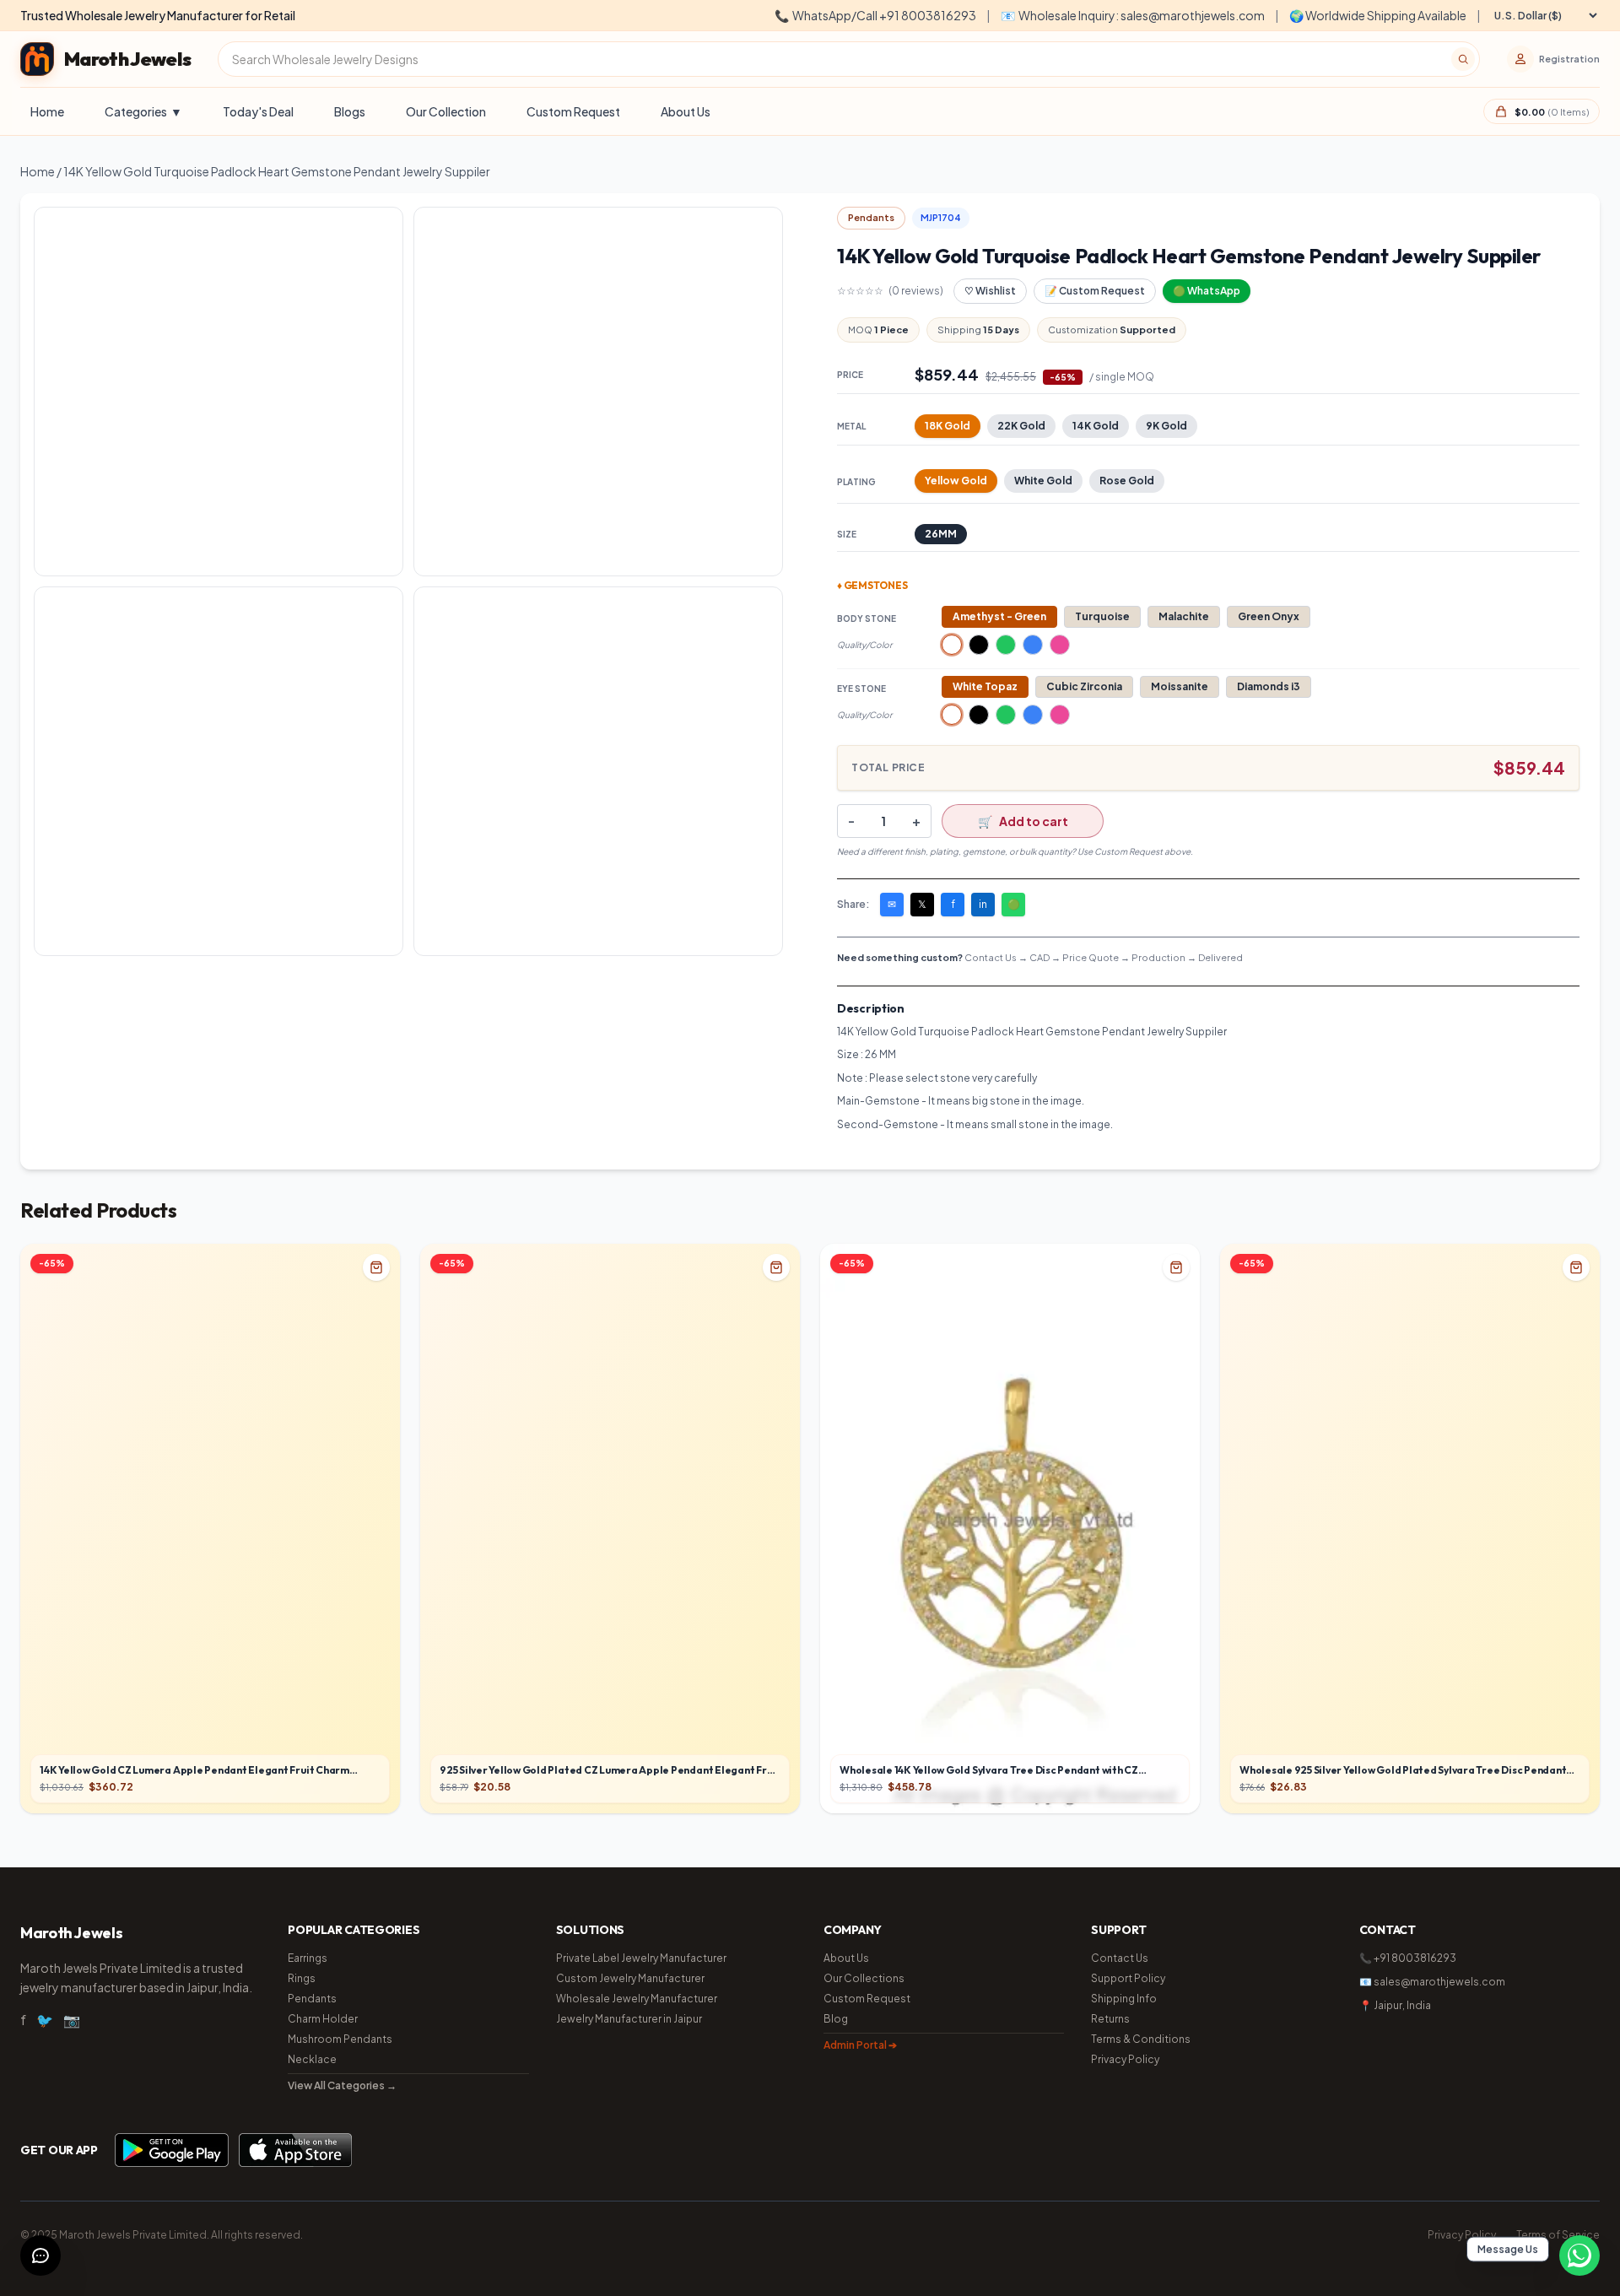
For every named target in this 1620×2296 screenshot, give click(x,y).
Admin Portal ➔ (860, 2045)
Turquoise (1102, 616)
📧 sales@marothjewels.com (1432, 1982)
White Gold (1043, 481)
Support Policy (1128, 1978)
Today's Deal (258, 111)
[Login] (1520, 59)
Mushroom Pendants (340, 2039)
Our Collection (446, 111)
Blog (836, 2019)
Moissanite (1180, 686)
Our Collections (864, 1978)
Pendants (312, 1999)
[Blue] (1033, 645)
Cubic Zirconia (1084, 686)
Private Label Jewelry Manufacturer (641, 1958)
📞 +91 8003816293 (1408, 1958)
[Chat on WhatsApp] (1579, 2255)
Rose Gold (1127, 481)
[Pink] (1060, 645)
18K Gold (948, 426)
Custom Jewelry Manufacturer (630, 1978)
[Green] (1006, 645)
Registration (1569, 59)
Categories (143, 111)
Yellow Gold (956, 481)
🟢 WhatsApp (1207, 291)
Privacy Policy (1125, 2059)
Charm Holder (323, 2019)
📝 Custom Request (1095, 291)
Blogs (350, 111)
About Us (686, 111)
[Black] (979, 645)
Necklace (312, 2059)
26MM (941, 534)
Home (47, 111)
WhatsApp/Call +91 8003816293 (875, 15)
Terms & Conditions (1141, 2039)
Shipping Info (1124, 1999)
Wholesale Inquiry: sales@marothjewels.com (1133, 15)
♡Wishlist (990, 291)
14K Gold (1096, 426)
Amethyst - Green (999, 616)
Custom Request (573, 111)
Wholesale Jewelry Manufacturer (637, 1999)
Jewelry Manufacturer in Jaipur (629, 2019)
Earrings (308, 1958)
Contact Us (1120, 1958)
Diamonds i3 (1269, 686)
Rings (302, 1978)
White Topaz (985, 686)
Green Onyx (1269, 616)
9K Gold (1166, 426)
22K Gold (1021, 426)
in (983, 904)
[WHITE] (952, 645)
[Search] (1463, 59)
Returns (1110, 2019)
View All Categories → (342, 2085)
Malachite (1184, 616)
